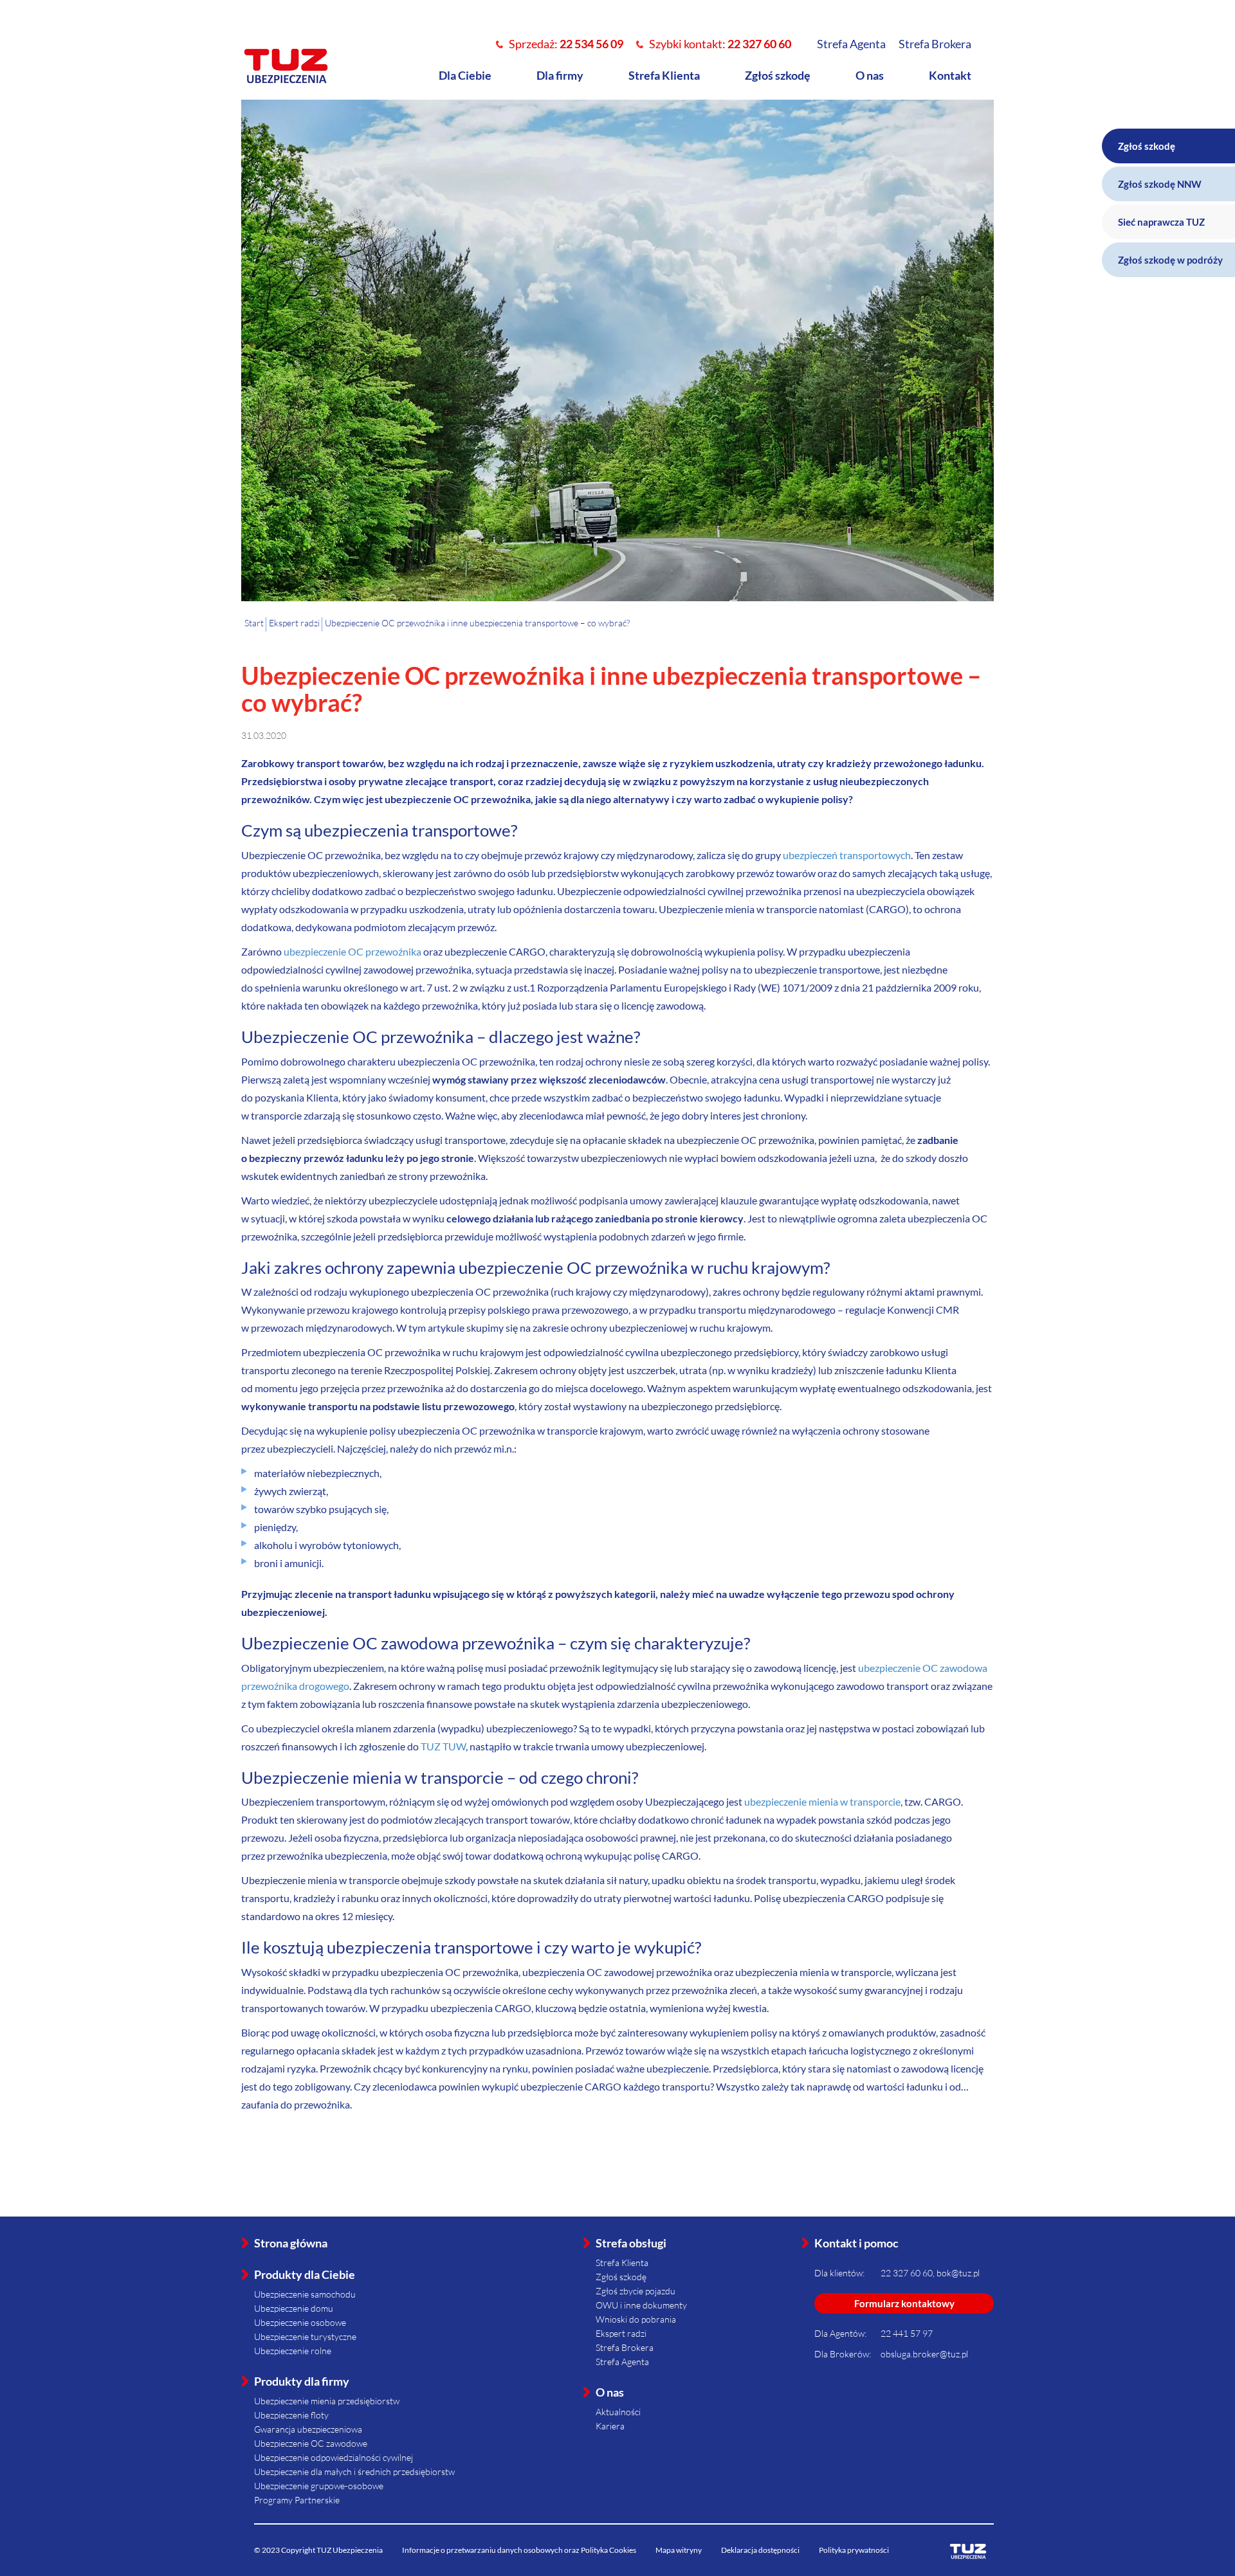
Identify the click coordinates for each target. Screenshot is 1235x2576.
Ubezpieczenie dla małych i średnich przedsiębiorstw (354, 2472)
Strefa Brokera (935, 44)
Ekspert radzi (621, 2333)
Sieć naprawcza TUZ (1161, 222)
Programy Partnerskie (297, 2500)
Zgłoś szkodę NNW (1160, 184)
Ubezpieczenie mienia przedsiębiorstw (327, 2401)
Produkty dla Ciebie (305, 2274)
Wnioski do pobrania (636, 2319)
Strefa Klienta (664, 75)
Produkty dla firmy (302, 2381)
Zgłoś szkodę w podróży (1170, 260)
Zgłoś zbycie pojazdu (636, 2291)
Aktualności (618, 2412)
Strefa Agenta (851, 44)
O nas (870, 75)
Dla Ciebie (465, 75)
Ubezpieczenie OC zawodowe (311, 2443)
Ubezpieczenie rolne (293, 2351)
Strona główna (291, 2243)
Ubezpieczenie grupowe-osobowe (319, 2486)
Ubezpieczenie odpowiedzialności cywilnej (334, 2457)
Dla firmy (560, 75)
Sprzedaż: (566, 44)
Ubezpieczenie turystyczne (305, 2336)
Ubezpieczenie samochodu (305, 2294)
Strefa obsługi (631, 2243)
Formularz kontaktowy (904, 2303)
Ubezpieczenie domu (294, 2308)
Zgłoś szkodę (778, 75)
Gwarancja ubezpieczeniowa (308, 2429)
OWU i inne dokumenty (641, 2305)
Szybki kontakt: (720, 44)
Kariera (610, 2426)
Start (254, 623)
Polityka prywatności (854, 2550)
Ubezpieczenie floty (291, 2415)
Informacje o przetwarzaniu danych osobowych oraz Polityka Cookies (519, 2550)
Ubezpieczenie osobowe (300, 2322)
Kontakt (950, 75)
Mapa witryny (679, 2550)
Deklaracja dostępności (760, 2550)
